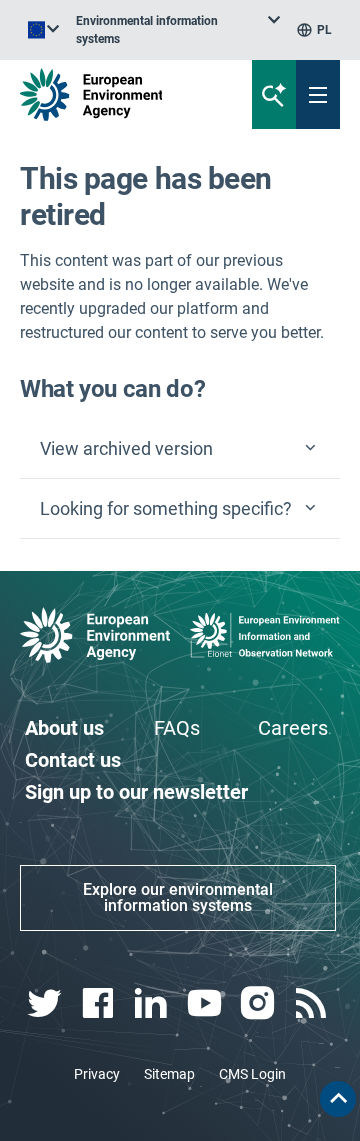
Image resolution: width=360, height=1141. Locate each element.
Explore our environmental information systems (178, 897)
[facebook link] (99, 1003)
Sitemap (169, 1074)
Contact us (73, 760)
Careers (293, 728)
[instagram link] (259, 1003)
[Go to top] (338, 1099)
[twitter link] (46, 1003)
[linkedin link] (153, 1003)
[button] (180, 449)
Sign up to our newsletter (136, 792)
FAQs (177, 728)
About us (64, 728)
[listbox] (178, 30)
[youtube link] (206, 1003)
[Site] (121, 94)
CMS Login (252, 1074)
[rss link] (313, 1003)
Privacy (97, 1074)
